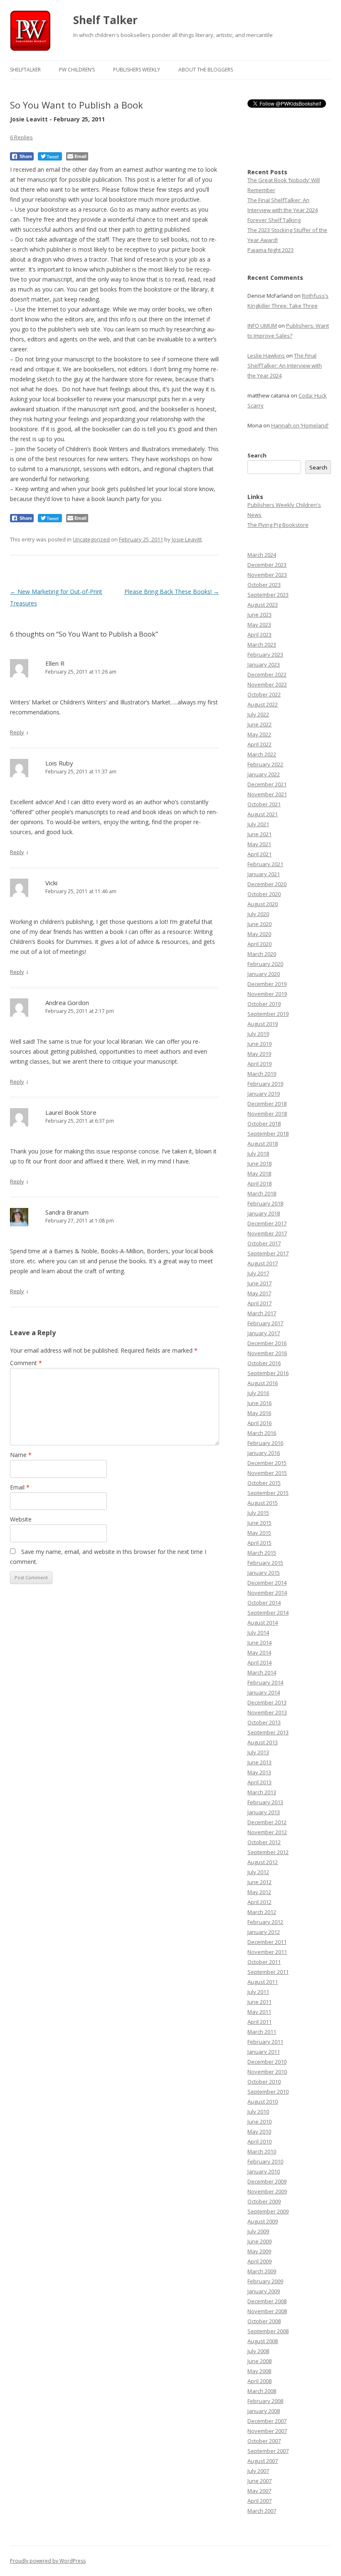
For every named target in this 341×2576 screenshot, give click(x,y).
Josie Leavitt (187, 539)
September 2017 (268, 1253)
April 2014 (259, 1662)
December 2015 (267, 1463)
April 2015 (259, 1543)
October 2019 (264, 1004)
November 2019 (267, 994)
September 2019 (268, 1014)
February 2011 (265, 2042)
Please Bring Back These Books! (172, 592)
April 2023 (259, 635)
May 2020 (259, 934)
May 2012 (259, 1892)
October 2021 (264, 804)
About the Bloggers (206, 70)
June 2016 (259, 1403)
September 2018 (268, 1134)
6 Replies (21, 137)
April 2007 (259, 2501)
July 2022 (258, 714)
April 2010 (259, 2141)
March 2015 (262, 1553)
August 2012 (263, 1862)
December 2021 (267, 784)
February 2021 (265, 864)
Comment (26, 1363)
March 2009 (262, 2271)
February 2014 (265, 1682)
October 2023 (264, 585)
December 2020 (267, 884)
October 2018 (264, 1124)
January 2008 (264, 2411)
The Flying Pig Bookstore (278, 525)
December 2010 (267, 2062)
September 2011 (268, 1972)
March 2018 (262, 1193)
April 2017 (259, 1303)
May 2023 (259, 625)
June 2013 (259, 1762)
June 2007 (259, 2481)
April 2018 (259, 1183)
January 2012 (264, 1932)
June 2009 (259, 2241)
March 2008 (262, 2391)
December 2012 (267, 1822)
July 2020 (258, 914)
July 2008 (258, 2351)
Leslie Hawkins (266, 356)
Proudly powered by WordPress (48, 2561)
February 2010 (265, 2161)
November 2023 (267, 575)
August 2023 (263, 605)
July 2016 (258, 1393)
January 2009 (264, 2291)
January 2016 (264, 1453)
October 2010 (264, 2082)
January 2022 (264, 774)
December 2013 (267, 1702)
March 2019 (262, 1074)
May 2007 (259, 2491)
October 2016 (264, 1363)
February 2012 (265, 1922)
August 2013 (263, 1742)
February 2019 (265, 1084)
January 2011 (264, 2052)
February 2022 (265, 764)
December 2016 (267, 1343)
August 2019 (263, 1024)
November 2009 (267, 2191)
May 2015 (259, 1533)
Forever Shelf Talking (274, 220)
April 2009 (259, 2261)
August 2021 (263, 814)
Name (21, 1455)
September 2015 (268, 1493)
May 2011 (259, 2012)
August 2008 (263, 2341)
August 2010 (263, 2102)
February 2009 (265, 2281)
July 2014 (258, 1633)
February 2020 (265, 964)
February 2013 (265, 1802)
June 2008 (259, 2361)
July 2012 (258, 1872)
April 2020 (259, 944)
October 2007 (264, 2441)
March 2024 (262, 555)
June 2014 (259, 1642)
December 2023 (267, 565)
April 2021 (259, 854)
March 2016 (262, 1433)
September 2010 (268, 2092)
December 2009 (267, 2181)
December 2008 (267, 2301)
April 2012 (259, 1902)
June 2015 (259, 1523)
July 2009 (258, 2231)
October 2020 (264, 894)
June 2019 (259, 1044)
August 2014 (263, 1623)
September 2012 (268, 1852)
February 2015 (265, 1563)
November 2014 (267, 1593)
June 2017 (259, 1283)
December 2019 (267, 984)
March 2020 (262, 954)
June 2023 (259, 615)
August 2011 (263, 1982)
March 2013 (262, 1792)
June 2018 (259, 1163)
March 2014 (262, 1672)
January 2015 (264, 1573)
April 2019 (259, 1064)
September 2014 (268, 1613)
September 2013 (268, 1732)
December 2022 (267, 674)
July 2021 (258, 824)
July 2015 (258, 1513)
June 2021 (259, 834)
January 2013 (264, 1812)
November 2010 (267, 2072)
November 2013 (267, 1712)
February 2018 (265, 1203)
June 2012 (259, 1882)
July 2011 (258, 1992)
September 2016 (268, 1373)
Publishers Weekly (137, 70)
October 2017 (264, 1243)
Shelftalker (25, 70)
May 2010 (259, 2131)
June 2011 (259, 2002)
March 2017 (262, 1313)
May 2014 (259, 1652)
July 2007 (258, 2471)
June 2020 (259, 924)
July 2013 (258, 1752)
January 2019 (264, 1094)
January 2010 (264, 2171)
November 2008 (267, 2311)
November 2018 (267, 1114)
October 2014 (264, 1603)
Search (257, 455)
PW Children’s (77, 70)
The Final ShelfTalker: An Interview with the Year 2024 (285, 366)
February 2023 (265, 654)
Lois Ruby (59, 763)
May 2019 (259, 1054)
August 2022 (263, 704)
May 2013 (259, 1772)
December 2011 (267, 1942)
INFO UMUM (262, 326)
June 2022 (259, 724)
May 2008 (259, 2371)
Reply (17, 732)
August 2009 (263, 2221)
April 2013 (259, 1782)
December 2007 (267, 2421)
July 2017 (258, 1273)
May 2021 (259, 844)
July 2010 (258, 2112)
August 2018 (263, 1144)
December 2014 (267, 1583)
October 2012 (264, 1842)
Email (20, 1487)
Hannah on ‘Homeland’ (300, 425)
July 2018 (258, 1153)
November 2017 (267, 1233)
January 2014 (264, 1692)
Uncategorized (91, 539)
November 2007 (267, 2431)
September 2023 (268, 595)
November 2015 (267, 1473)
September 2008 (268, 2331)
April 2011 (259, 2022)
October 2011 (264, 1962)
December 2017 (267, 1223)
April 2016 (259, 1423)
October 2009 (264, 2201)
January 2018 (264, 1213)
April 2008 (259, 2381)
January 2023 (264, 664)
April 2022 (259, 744)
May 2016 (259, 1413)
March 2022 (262, 754)
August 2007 (263, 2461)
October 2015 (264, 1483)
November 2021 (267, 794)
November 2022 (267, 684)
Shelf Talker (105, 20)
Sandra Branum (67, 1212)
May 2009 (259, 2251)
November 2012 (267, 1832)
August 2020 (263, 904)
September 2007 (268, 2451)
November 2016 (267, 1353)
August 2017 (263, 1263)
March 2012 (262, 1912)
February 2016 (265, 1443)
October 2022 (264, 694)
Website (21, 1519)
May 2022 (259, 734)
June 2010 (259, 2122)
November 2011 (267, 1952)
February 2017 (265, 1323)
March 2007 (262, 2511)
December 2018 (267, 1104)
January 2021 (264, 874)
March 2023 (262, 645)
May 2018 (259, 1173)
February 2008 (265, 2401)
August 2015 (263, 1503)
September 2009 (268, 2211)
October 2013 (264, 1722)
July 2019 (258, 1034)
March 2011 (262, 2032)
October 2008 (264, 2321)
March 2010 (262, 2151)
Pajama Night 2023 (271, 250)
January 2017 (264, 1333)
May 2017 (259, 1293)
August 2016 (263, 1383)
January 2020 (264, 974)
